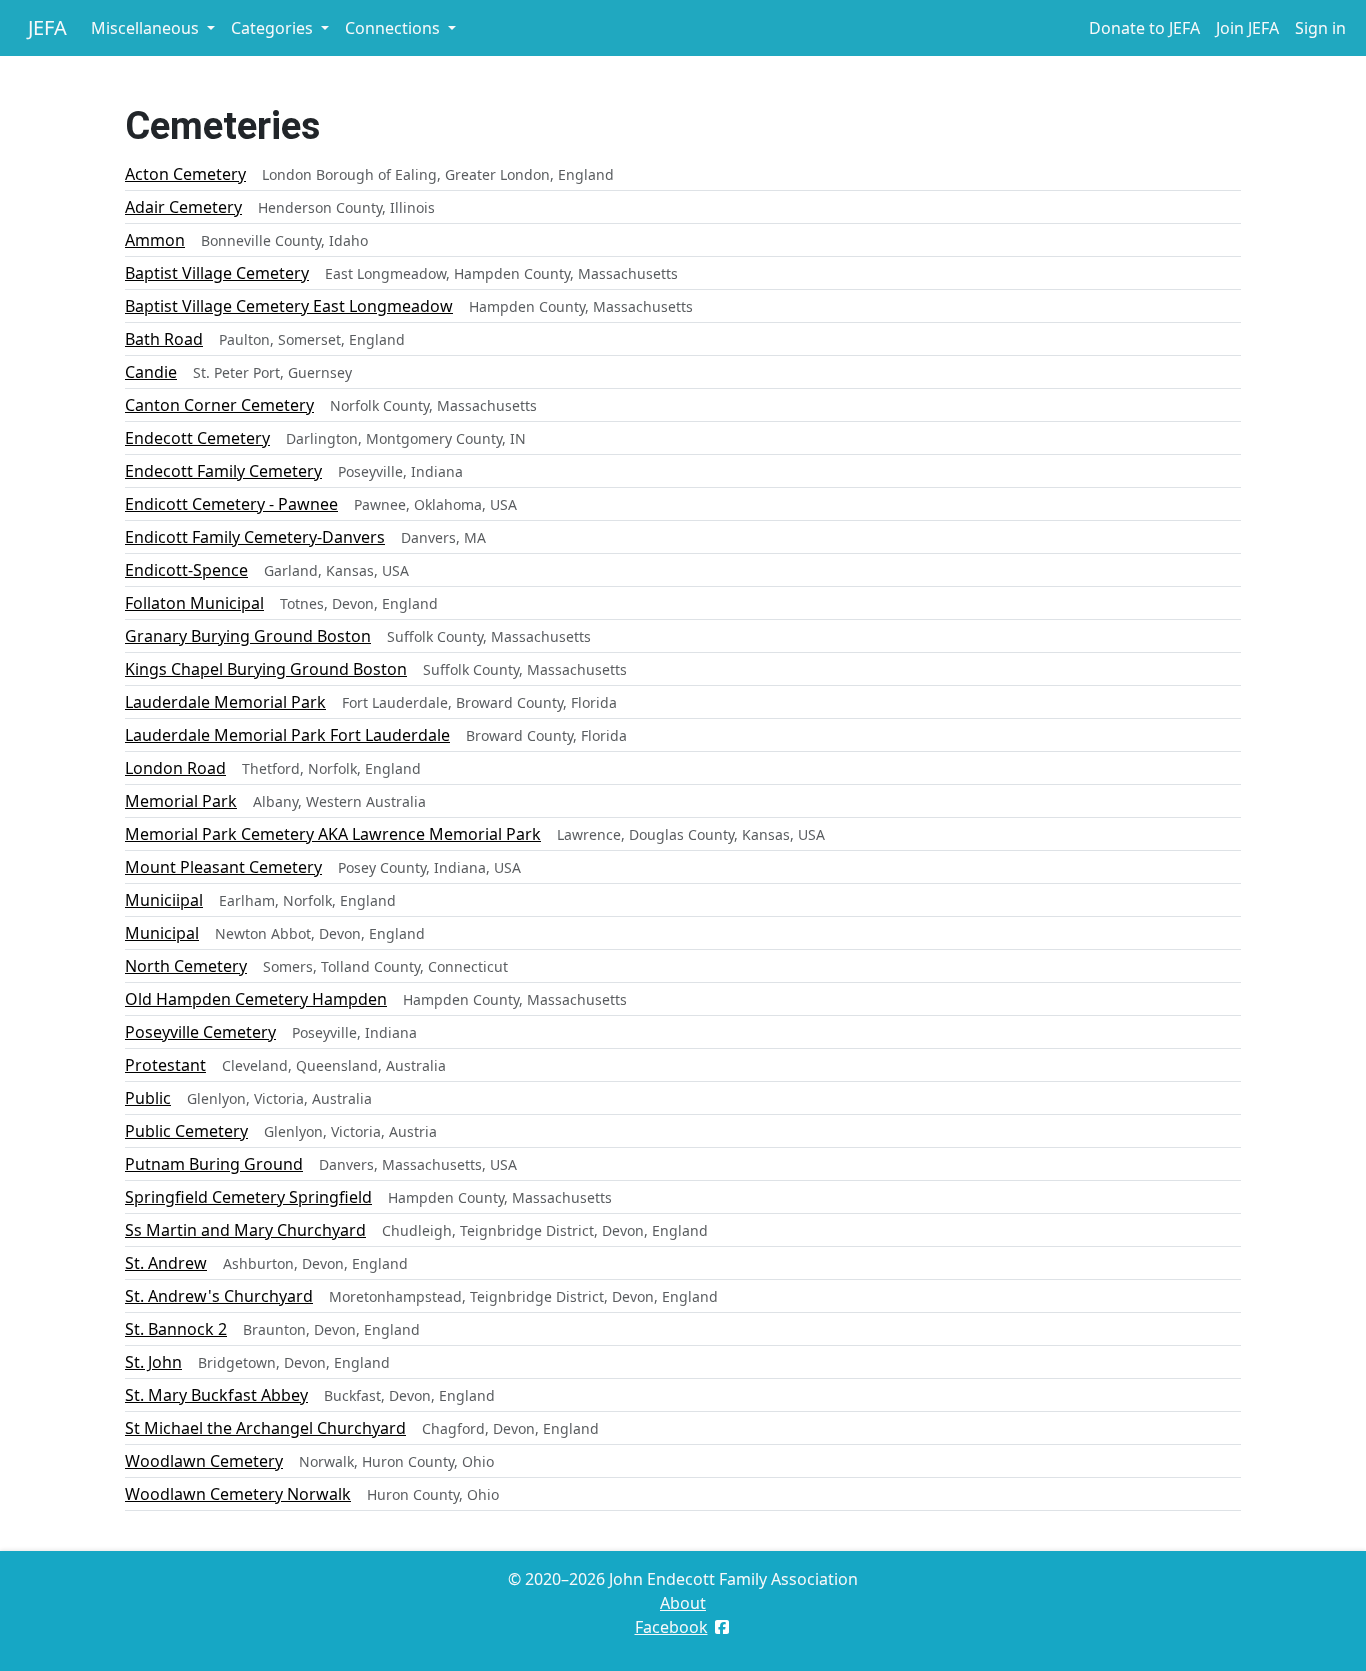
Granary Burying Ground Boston (248, 636)
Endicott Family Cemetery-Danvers (255, 537)
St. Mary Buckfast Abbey (216, 1395)
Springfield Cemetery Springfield (248, 1197)
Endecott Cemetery (197, 438)
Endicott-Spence (186, 570)
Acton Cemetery (185, 174)
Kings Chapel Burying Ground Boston (266, 669)
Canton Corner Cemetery (219, 405)
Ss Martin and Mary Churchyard (245, 1230)
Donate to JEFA (1144, 28)
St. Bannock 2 (176, 1329)
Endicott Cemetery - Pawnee (231, 504)
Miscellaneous (147, 28)
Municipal (162, 933)
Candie (151, 372)
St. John (153, 1362)
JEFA (47, 27)
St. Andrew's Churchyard (219, 1296)
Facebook (671, 1627)
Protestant (165, 1065)
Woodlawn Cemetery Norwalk (238, 1494)
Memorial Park (181, 801)
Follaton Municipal (194, 603)
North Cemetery (186, 966)
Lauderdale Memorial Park (225, 702)
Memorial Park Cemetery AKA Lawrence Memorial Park (333, 834)
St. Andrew (166, 1263)
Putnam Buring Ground (214, 1164)
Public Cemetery (186, 1131)
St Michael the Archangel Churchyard (265, 1428)
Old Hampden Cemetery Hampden (256, 999)
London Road (175, 768)
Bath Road (164, 339)
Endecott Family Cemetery (223, 471)
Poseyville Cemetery (200, 1032)
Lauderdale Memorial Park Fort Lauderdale (287, 735)
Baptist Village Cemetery (217, 273)
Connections (394, 28)
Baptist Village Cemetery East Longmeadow (289, 306)
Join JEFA (1247, 28)
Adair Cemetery (183, 207)
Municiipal (164, 900)
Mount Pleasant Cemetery (223, 867)
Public (148, 1098)
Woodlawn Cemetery (204, 1461)
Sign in (1320, 28)
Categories (274, 28)
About (683, 1603)
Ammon (155, 240)
